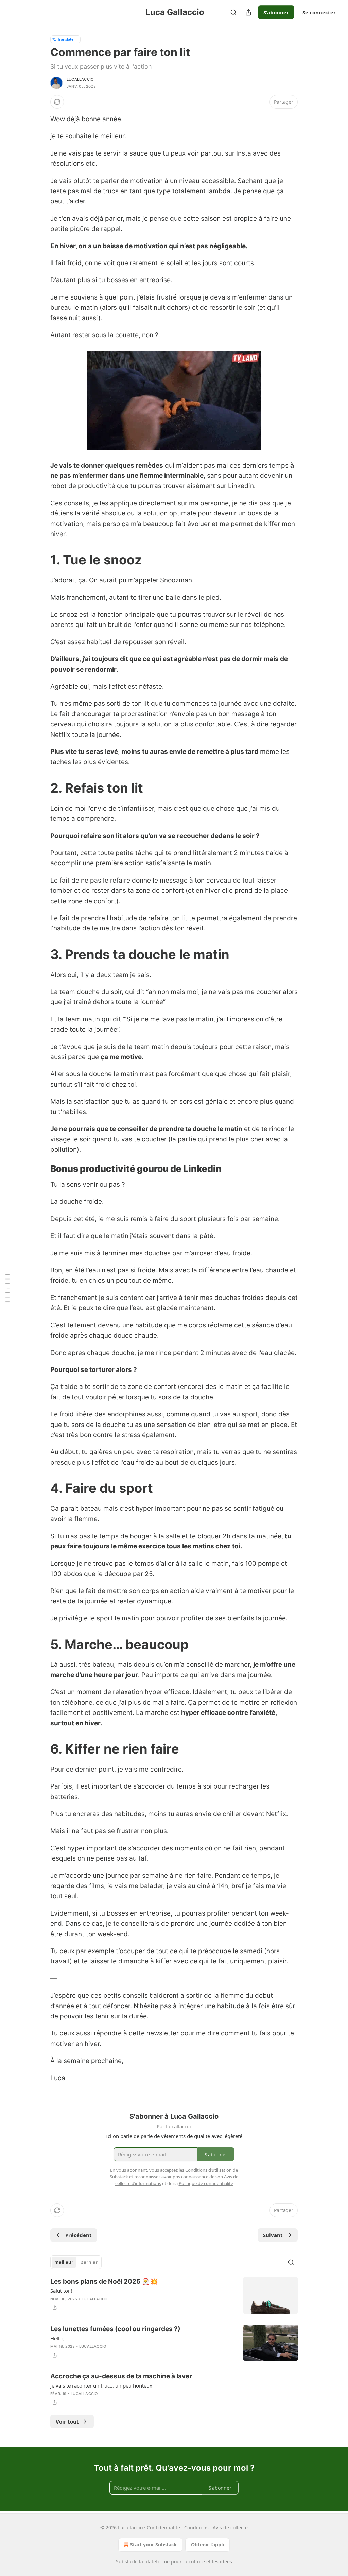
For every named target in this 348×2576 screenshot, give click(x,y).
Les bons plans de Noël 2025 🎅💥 (104, 2281)
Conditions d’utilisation (208, 2170)
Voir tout (67, 2421)
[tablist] (76, 2262)
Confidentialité (163, 2528)
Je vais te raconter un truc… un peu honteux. (102, 2385)
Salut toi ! (61, 2291)
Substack (126, 2562)
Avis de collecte (230, 2528)
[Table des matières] (7, 1288)
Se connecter (319, 12)
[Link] (41, 560)
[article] (174, 2295)
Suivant (273, 2235)
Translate (65, 39)
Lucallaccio (80, 79)
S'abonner (276, 12)
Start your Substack (153, 2545)
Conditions (196, 2528)
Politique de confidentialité (206, 2183)
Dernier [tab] (89, 2262)
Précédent (79, 2235)
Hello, (57, 2338)
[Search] (233, 12)
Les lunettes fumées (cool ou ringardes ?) (115, 2329)
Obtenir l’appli (207, 2545)
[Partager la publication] (248, 12)
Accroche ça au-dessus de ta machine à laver (121, 2376)
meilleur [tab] (64, 2262)
